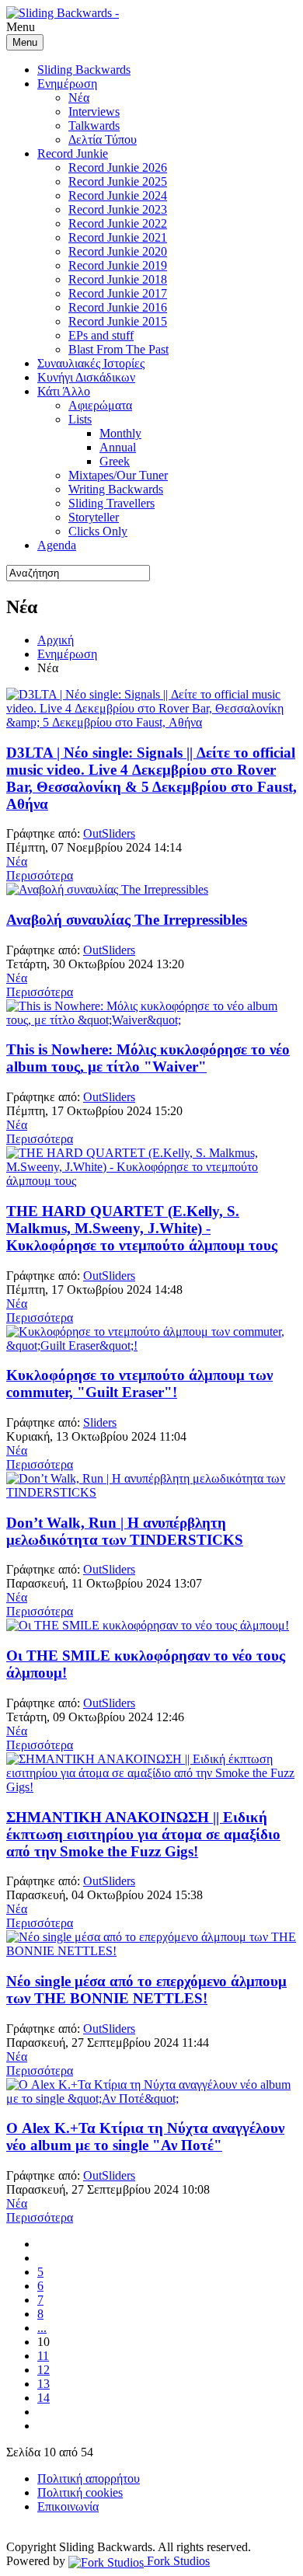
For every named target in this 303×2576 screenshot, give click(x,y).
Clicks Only (98, 531)
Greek (115, 461)
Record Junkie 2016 (118, 307)
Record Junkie (73, 153)
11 (43, 2356)
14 (44, 2398)
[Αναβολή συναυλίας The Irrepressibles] (107, 889)
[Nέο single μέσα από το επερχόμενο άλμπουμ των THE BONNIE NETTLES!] (151, 1951)
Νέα (79, 98)
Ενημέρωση (67, 84)
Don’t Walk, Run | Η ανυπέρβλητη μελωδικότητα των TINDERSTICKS (125, 1531)
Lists (80, 419)
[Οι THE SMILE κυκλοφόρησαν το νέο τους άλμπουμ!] (148, 1625)
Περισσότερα (40, 875)
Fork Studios (177, 2561)
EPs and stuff (101, 335)
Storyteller (94, 517)
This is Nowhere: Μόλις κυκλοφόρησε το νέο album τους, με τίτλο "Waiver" (148, 1058)
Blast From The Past (118, 349)
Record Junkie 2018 (118, 279)
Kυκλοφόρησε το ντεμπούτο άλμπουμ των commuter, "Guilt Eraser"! (139, 1384)
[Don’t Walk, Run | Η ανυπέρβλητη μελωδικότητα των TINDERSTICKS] (151, 1492)
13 (44, 2384)
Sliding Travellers (111, 503)
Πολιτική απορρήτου (89, 2478)
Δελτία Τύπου (103, 139)
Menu (25, 42)
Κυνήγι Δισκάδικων (86, 377)
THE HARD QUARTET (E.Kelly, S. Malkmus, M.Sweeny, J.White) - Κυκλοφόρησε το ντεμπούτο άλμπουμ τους (142, 1228)
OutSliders (109, 833)
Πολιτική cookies (80, 2492)
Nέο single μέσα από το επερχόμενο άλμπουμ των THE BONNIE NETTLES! (146, 1990)
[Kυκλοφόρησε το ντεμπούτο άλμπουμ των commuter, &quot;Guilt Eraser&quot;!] (151, 1346)
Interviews (94, 112)
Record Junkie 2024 (118, 195)
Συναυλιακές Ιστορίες (91, 363)
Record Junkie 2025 (118, 181)
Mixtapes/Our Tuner (118, 475)
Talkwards (94, 125)
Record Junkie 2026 (118, 167)
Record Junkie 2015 (118, 321)
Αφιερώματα (100, 405)
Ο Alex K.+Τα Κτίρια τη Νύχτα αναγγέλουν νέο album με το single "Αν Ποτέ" (145, 2137)
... (42, 2328)
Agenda (57, 545)
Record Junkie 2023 (118, 209)
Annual (118, 447)
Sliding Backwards (84, 70)
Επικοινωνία (68, 2506)
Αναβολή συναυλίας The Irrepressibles (127, 920)
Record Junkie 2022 (118, 223)
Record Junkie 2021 (118, 237)
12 (44, 2370)
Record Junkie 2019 (118, 265)
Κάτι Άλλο (64, 391)
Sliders (100, 1422)
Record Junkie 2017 (118, 293)
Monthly (120, 433)
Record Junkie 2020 (118, 251)
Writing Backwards (116, 489)
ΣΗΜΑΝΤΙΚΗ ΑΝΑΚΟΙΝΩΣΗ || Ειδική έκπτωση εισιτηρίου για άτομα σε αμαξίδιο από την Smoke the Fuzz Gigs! (143, 1834)
